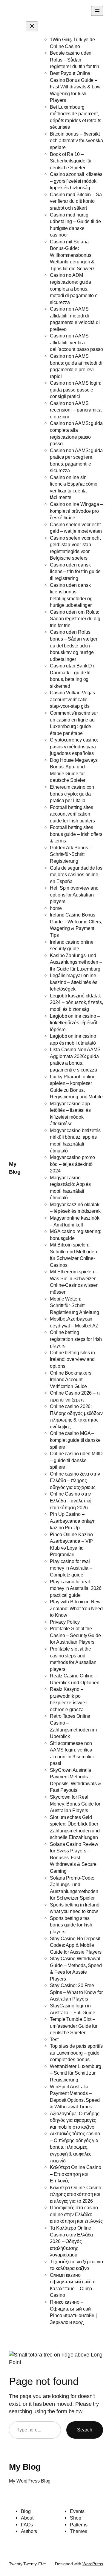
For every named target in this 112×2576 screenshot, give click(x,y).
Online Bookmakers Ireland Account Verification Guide (70, 1380)
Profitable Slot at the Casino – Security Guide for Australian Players (75, 1635)
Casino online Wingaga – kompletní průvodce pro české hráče (76, 511)
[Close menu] (32, 26)
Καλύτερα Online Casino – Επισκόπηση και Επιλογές (76, 2174)
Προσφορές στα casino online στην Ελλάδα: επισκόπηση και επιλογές (76, 2214)
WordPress (93, 2564)
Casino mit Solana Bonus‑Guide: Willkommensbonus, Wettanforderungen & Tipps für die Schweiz (72, 255)
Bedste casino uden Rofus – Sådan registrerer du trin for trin (75, 60)
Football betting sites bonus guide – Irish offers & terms (76, 834)
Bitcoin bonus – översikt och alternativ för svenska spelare (76, 141)
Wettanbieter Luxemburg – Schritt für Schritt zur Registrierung (76, 2073)
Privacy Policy (65, 1622)
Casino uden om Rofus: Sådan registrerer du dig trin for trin (75, 619)
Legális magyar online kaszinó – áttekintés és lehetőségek (74, 982)
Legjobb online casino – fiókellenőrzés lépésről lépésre (75, 1023)
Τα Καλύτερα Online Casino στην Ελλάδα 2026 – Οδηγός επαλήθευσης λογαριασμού (71, 2241)
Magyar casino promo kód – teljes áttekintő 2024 (72, 1164)
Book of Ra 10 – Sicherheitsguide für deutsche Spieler (71, 161)
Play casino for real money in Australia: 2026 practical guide (76, 1588)
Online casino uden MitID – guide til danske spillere (76, 1460)
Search (85, 2430)
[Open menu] (97, 11)
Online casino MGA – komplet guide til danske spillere (75, 1440)
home (56, 908)
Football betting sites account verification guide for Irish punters (72, 814)
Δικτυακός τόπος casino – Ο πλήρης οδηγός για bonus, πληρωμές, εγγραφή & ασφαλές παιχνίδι (75, 2147)
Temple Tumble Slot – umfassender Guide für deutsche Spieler (74, 2026)
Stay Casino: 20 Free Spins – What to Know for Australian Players (76, 1992)
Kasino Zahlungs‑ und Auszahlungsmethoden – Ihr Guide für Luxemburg (76, 962)
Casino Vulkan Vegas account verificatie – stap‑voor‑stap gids (72, 699)
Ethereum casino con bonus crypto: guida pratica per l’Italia (72, 794)
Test (54, 2039)
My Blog (25, 2467)
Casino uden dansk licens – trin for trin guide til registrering (75, 571)
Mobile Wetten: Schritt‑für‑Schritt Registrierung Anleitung (75, 1305)
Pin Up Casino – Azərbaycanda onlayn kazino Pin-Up (73, 1521)
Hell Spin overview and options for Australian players (74, 895)
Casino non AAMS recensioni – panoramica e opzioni (76, 410)
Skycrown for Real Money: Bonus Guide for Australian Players (75, 1804)
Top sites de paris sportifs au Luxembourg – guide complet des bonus (76, 2053)
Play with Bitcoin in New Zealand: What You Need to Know (76, 1608)
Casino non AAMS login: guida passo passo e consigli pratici (76, 390)
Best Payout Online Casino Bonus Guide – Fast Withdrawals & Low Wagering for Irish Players (75, 87)
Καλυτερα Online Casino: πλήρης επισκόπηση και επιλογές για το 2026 (76, 2194)
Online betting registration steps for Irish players (76, 1339)
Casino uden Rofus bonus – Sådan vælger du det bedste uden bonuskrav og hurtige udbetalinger (74, 645)
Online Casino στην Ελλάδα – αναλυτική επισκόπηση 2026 (71, 1500)
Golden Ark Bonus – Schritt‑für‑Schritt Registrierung (71, 854)
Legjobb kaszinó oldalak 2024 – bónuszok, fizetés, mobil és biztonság (76, 1002)
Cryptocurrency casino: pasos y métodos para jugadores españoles (74, 746)
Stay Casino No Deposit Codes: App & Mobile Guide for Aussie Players (76, 1945)
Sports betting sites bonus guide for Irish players (71, 1925)
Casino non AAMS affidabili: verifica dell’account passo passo (76, 342)
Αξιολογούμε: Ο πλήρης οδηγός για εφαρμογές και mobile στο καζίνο (75, 2120)
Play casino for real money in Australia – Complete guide (71, 1568)
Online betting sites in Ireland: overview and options (72, 1359)
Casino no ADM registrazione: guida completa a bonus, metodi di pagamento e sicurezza (74, 288)
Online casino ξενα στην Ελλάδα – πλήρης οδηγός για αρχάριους (75, 1480)
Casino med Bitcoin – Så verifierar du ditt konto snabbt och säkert (76, 201)
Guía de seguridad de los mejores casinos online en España (76, 875)
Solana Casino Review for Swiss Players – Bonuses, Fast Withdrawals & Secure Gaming (74, 1857)
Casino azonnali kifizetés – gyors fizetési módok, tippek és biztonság (76, 181)
